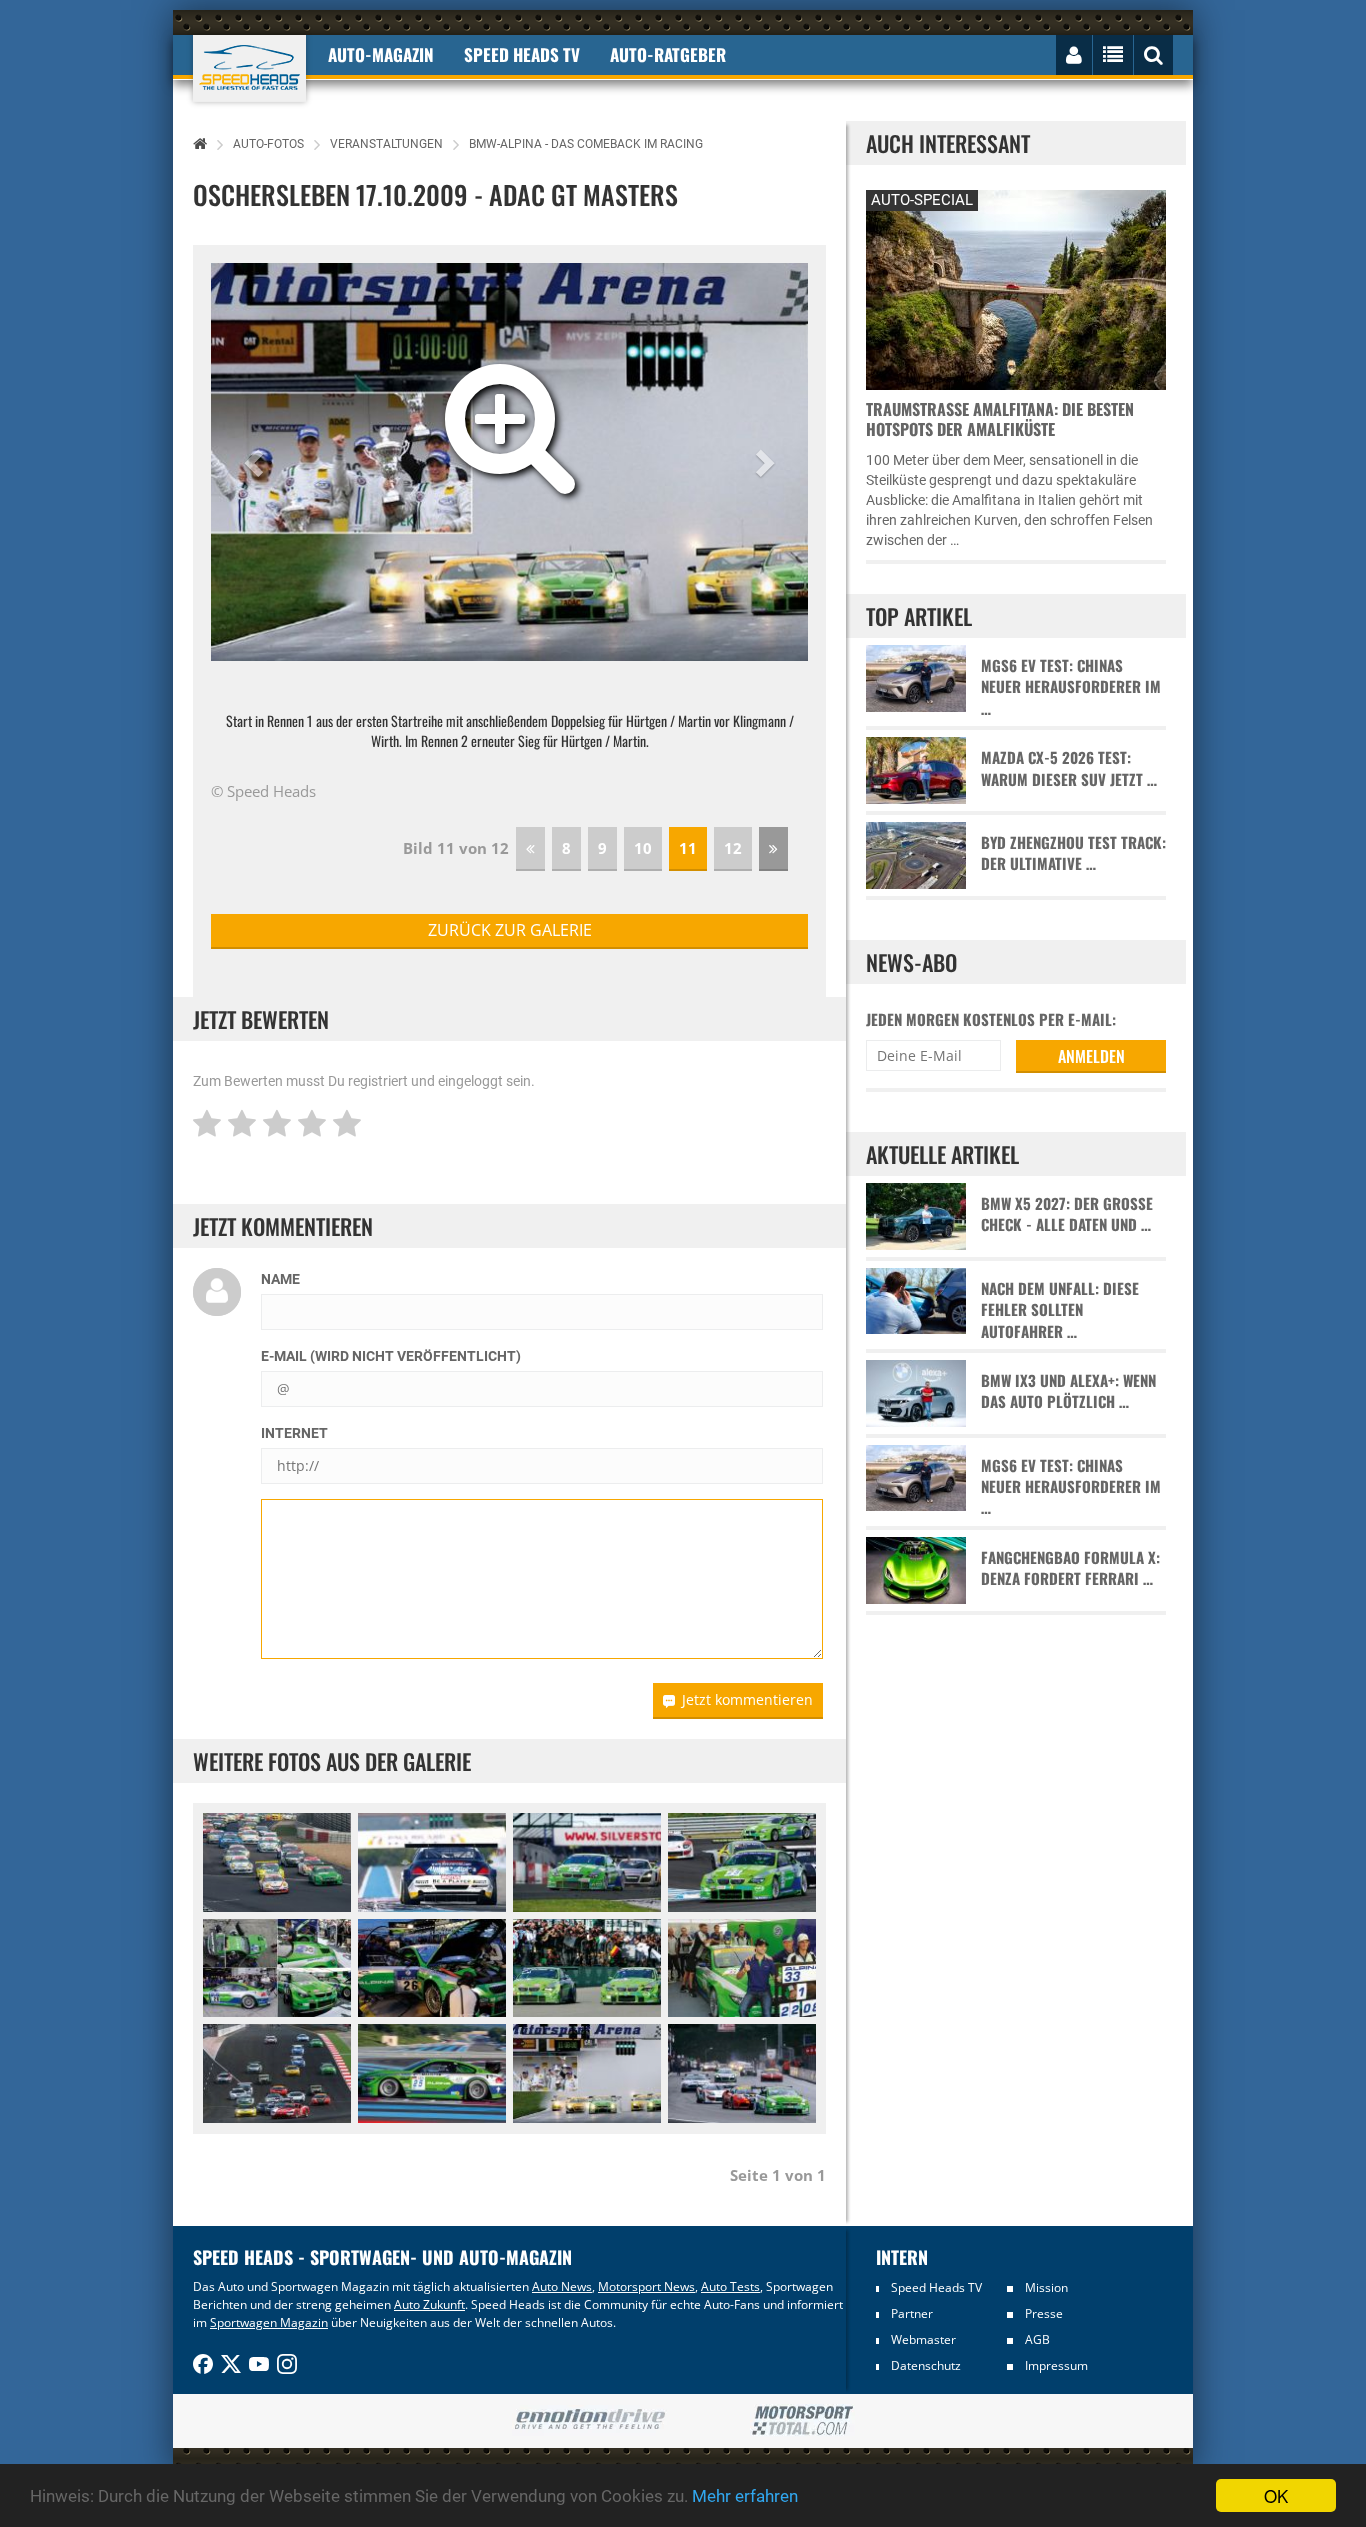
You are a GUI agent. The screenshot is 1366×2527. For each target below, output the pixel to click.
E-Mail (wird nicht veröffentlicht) (391, 1356)
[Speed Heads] (249, 68)
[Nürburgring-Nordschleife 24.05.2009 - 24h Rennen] (587, 1968)
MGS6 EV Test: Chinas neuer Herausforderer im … (1071, 687)
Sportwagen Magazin (269, 2322)
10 (643, 848)
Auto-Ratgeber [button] (668, 54)
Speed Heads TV (936, 2287)
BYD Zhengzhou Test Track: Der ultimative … (1073, 853)
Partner (912, 2313)
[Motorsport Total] (802, 2421)
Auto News (562, 2286)
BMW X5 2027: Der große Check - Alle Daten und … (1067, 1214)
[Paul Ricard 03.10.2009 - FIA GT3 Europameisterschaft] (432, 2073)
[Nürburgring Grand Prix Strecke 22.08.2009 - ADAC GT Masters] (742, 1968)
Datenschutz (926, 2365)
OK (1276, 2495)
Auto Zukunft (429, 2304)
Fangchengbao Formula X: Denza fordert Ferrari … (1070, 1568)
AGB (1037, 2339)
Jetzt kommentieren (747, 1699)
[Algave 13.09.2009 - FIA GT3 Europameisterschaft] (277, 2073)
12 (733, 848)
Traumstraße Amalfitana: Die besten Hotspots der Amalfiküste (1000, 419)
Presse (1044, 2313)
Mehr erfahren (745, 2496)
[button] (256, 462)
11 (688, 848)
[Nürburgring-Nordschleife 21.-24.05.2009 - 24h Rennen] (277, 1968)
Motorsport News (646, 2286)
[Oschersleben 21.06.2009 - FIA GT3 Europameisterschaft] (742, 1862)
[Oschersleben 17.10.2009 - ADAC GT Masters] (587, 2073)
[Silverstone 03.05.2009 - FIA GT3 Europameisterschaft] (587, 1862)
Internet (294, 1433)
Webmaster (923, 2339)
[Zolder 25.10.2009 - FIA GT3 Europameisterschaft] (742, 2073)
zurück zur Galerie (510, 930)
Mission (1046, 2287)
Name (280, 1279)
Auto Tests (730, 2286)
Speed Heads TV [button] (522, 54)
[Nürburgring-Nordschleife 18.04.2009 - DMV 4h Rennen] (277, 1862)
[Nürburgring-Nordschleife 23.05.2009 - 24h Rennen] (432, 1968)
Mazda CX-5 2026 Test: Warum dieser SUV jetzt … (1069, 768)
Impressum (1056, 2365)
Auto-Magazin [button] (381, 54)
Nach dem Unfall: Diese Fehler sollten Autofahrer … (1060, 1310)
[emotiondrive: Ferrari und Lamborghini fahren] (589, 2420)
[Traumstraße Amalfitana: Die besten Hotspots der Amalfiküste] (1016, 287)
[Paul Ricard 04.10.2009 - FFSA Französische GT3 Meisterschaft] (432, 1862)
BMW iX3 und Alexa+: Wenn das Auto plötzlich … (1068, 1391)
